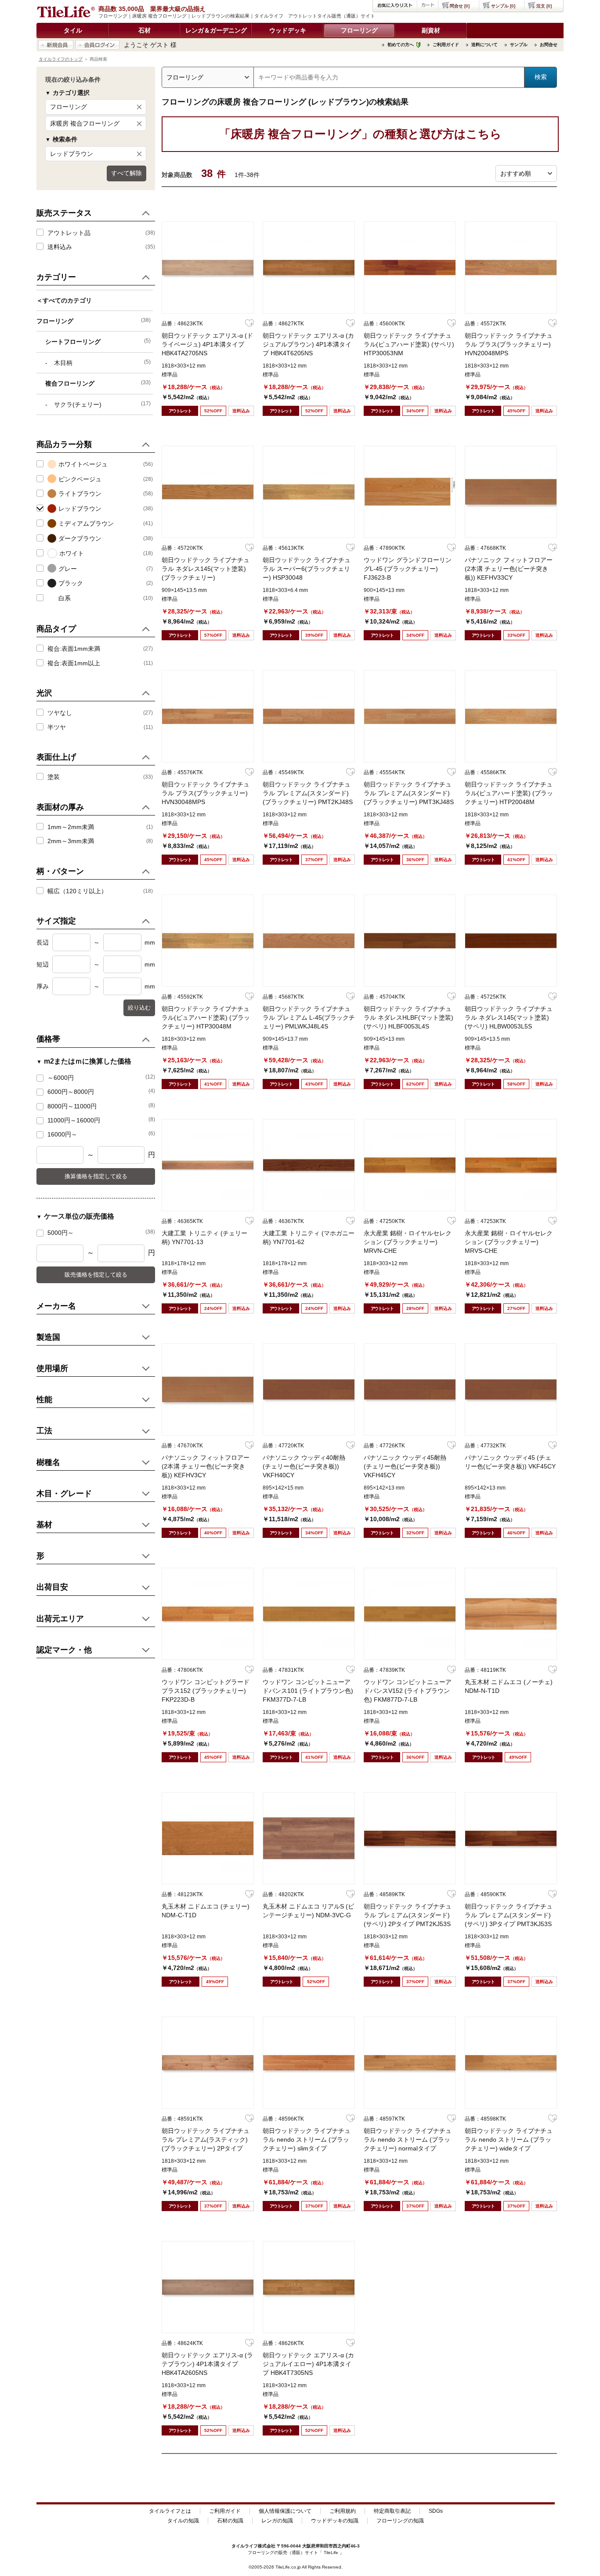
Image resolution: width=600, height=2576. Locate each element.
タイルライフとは (170, 2511)
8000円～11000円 (101, 1106)
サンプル (519, 45)
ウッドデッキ (288, 30)
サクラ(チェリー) (102, 404)
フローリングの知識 (400, 2521)
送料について (484, 45)
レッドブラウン (72, 154)
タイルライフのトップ (61, 59)
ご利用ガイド (446, 45)
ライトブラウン (80, 494)
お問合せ (549, 45)
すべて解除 (127, 173)
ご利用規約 (343, 2511)
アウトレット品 (69, 233)
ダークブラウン (80, 538)
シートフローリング (98, 341)
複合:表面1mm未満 (74, 649)
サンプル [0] (503, 6)
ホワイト (72, 553)
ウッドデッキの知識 (335, 2521)
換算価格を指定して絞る (96, 1176)
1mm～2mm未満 (71, 827)
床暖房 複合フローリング (85, 123)
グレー (68, 569)
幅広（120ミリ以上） (77, 891)
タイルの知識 (183, 2521)
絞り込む (139, 1008)
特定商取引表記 (392, 2511)
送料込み (60, 247)
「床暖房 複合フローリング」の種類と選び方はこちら (360, 134)
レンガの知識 (277, 2521)
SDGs (436, 2511)
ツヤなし (60, 713)
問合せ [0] (460, 6)
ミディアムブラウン (86, 523)
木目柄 (102, 363)
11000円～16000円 (101, 1120)
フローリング (359, 30)
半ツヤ (57, 727)
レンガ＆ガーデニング (216, 30)
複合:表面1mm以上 (74, 663)
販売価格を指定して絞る (96, 1275)
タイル (73, 30)
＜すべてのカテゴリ (64, 300)
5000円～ (101, 1232)
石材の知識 (230, 2521)
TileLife (331, 2553)
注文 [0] (544, 6)
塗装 (54, 777)
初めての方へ (401, 45)
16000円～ (101, 1134)
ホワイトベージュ (83, 464)
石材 (145, 30)
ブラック (71, 583)
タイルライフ (245, 2546)
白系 (65, 598)
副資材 (431, 30)
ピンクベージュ (80, 479)
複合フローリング (98, 383)
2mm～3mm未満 (71, 841)
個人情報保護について (285, 2511)
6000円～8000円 (101, 1091)
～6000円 (101, 1077)
